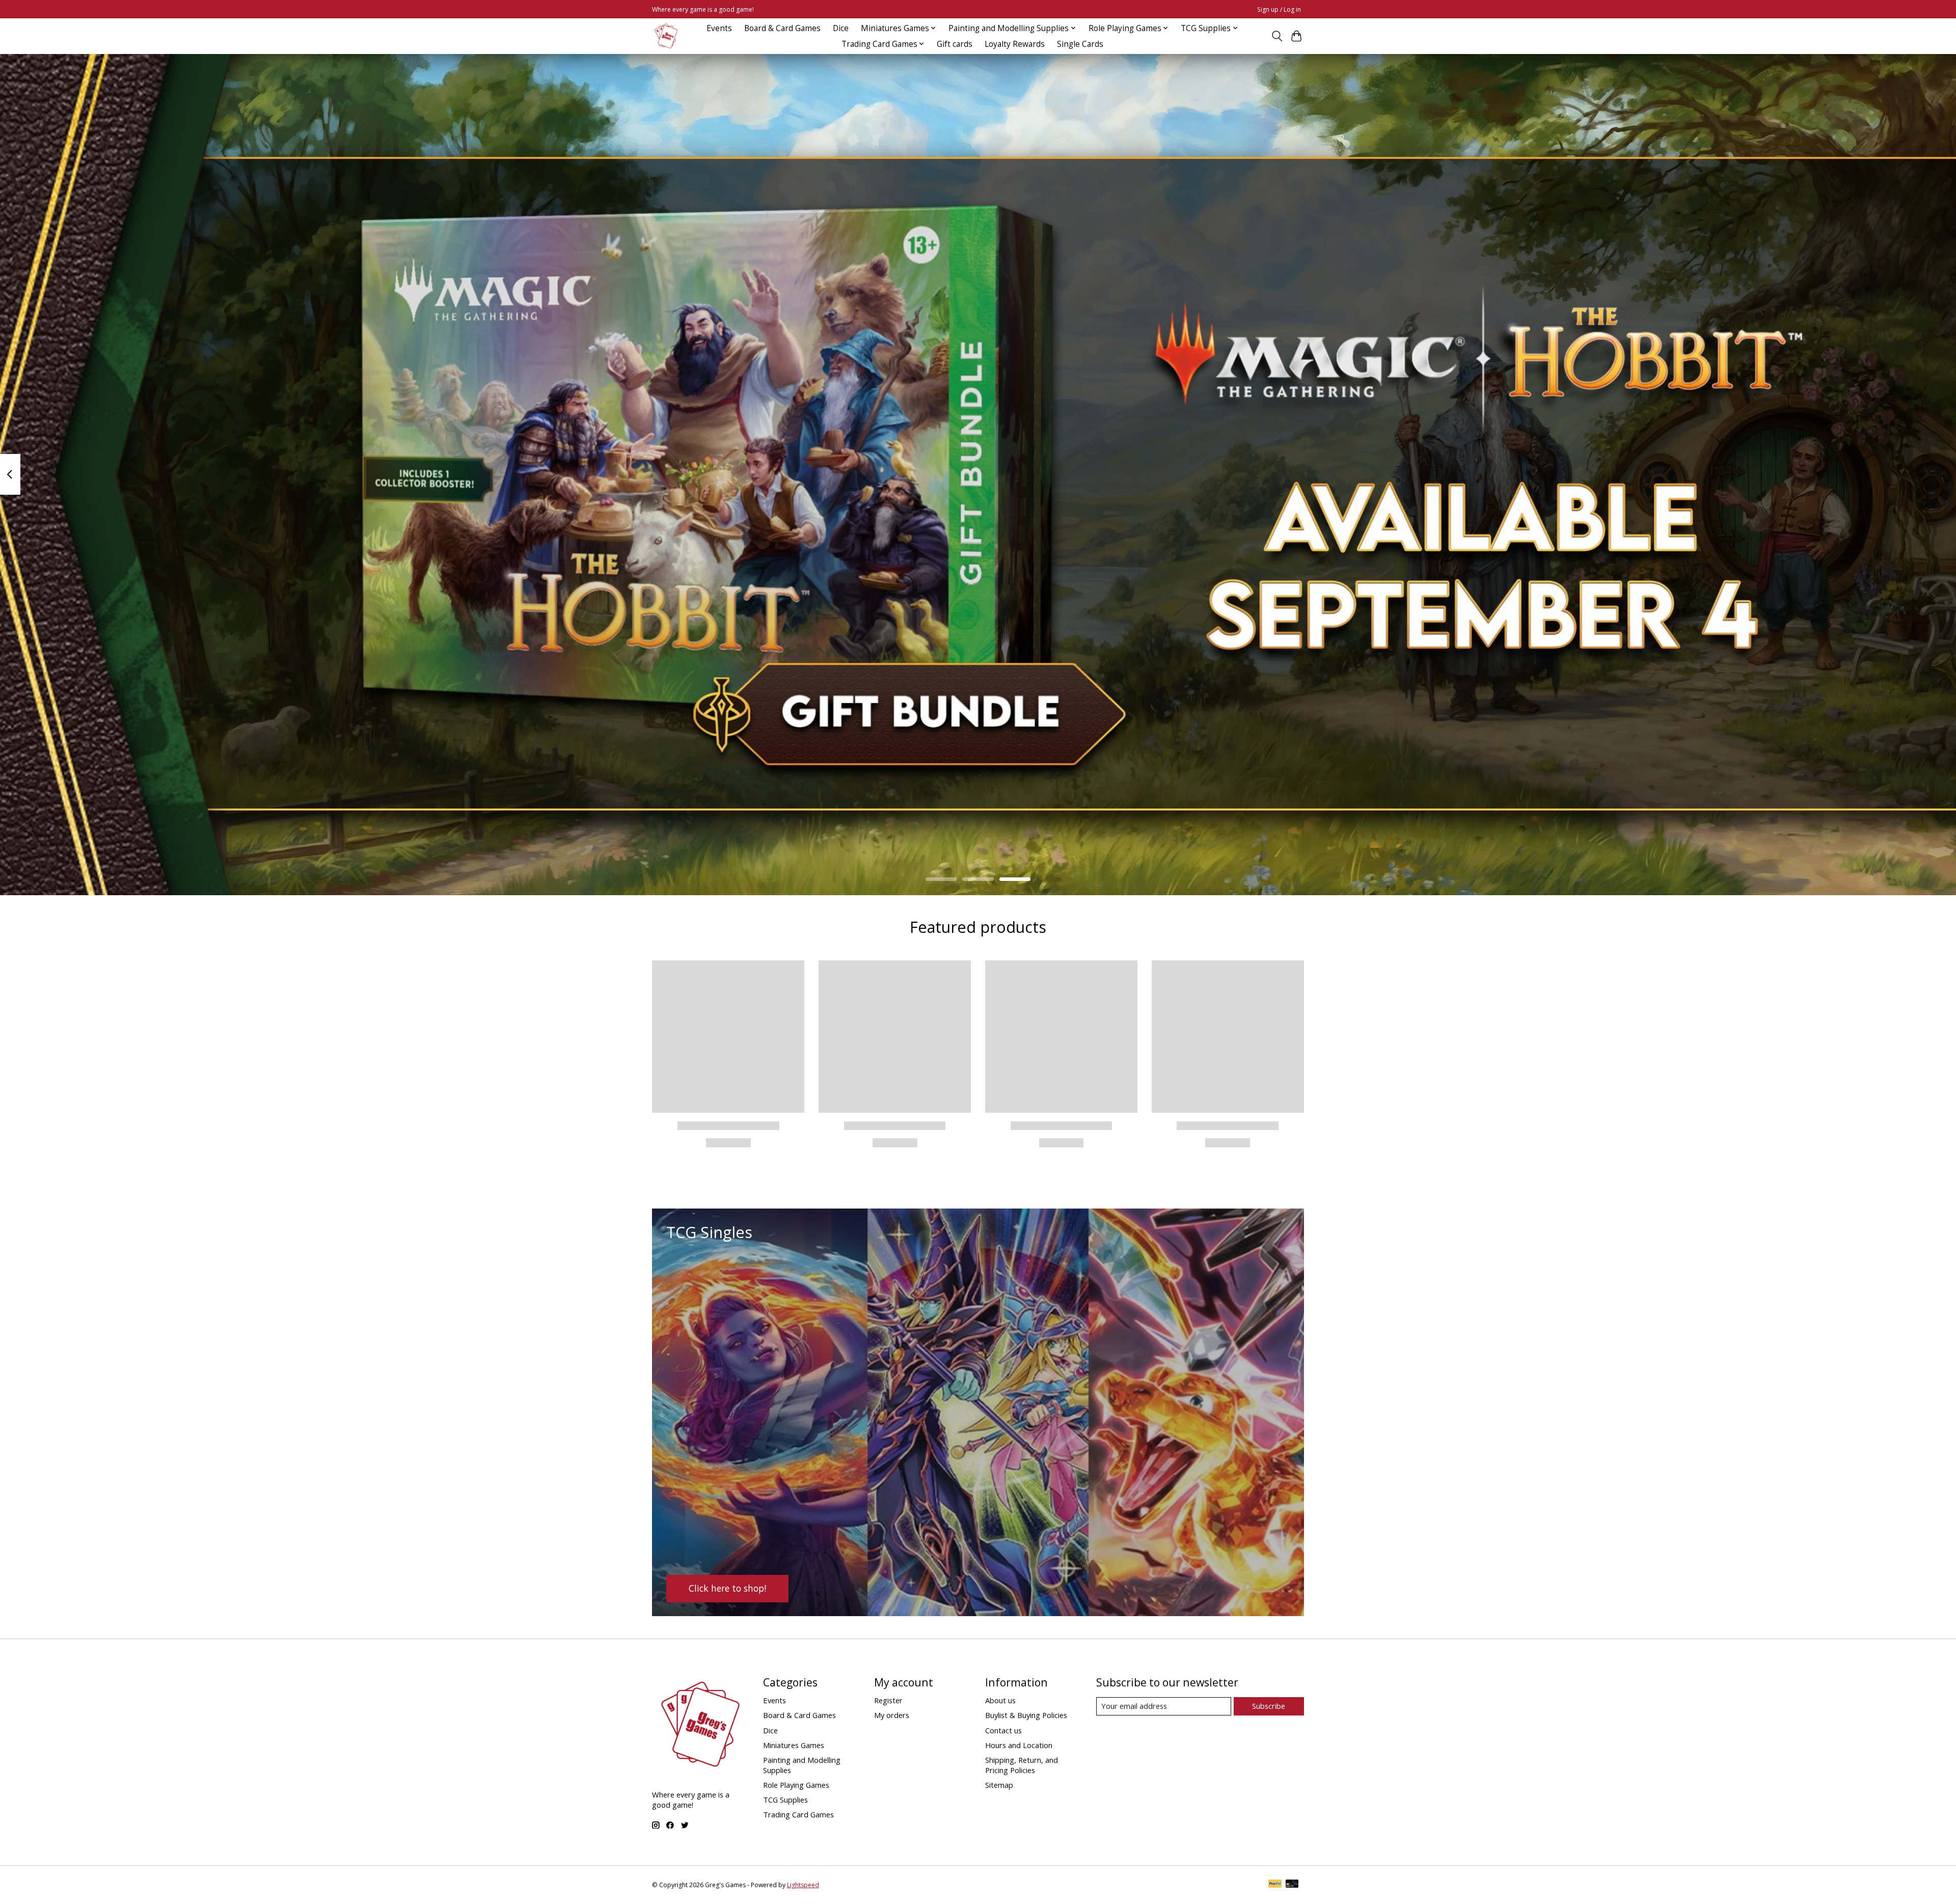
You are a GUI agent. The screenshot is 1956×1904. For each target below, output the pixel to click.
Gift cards (955, 44)
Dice (841, 28)
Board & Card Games (782, 28)
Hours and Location (1019, 1745)
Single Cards (1080, 44)
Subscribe (1269, 1706)
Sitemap (999, 1785)
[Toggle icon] (1277, 36)
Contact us (1003, 1730)
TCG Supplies (785, 1800)
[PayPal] (1275, 1885)
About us (1000, 1700)
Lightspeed (803, 1885)
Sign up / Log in (1279, 9)
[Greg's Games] (666, 36)
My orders (892, 1715)
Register (888, 1700)
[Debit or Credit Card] (1292, 1885)
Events (719, 28)
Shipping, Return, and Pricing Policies (1022, 1765)
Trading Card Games (798, 1814)
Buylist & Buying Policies (1026, 1715)
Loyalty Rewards (1015, 44)
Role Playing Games (796, 1785)
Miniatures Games (794, 1745)
